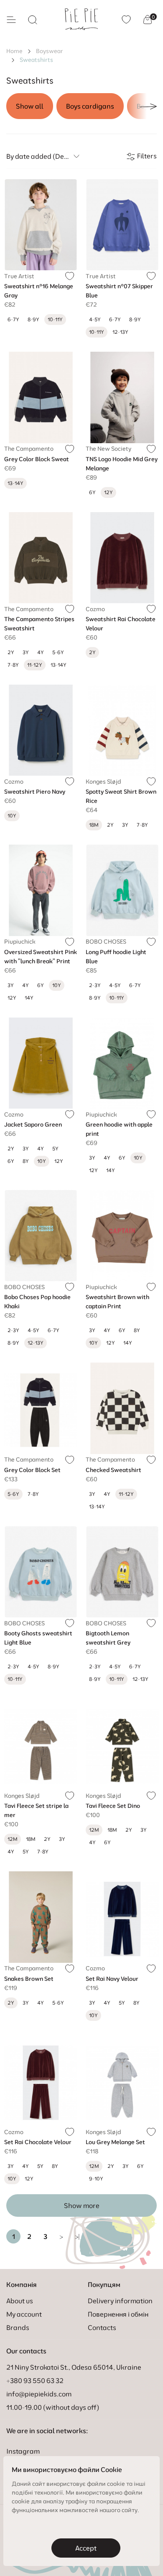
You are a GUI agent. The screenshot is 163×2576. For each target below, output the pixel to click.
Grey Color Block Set (32, 1470)
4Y (41, 652)
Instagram (23, 2451)
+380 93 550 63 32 (35, 2381)
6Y (92, 492)
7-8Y (13, 665)
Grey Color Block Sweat (37, 459)
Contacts (102, 2327)
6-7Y (13, 319)
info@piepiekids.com (39, 2394)
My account (24, 2314)
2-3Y (95, 985)
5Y (55, 1148)
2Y (11, 652)
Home (14, 51)
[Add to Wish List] (70, 276)
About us (20, 2301)
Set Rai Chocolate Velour (38, 2142)
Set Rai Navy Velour (112, 1979)
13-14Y (59, 665)
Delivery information (120, 2301)
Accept (86, 2548)
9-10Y (96, 2179)
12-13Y (120, 332)
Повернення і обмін (118, 2314)
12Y (12, 998)
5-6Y (58, 652)
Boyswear (50, 51)
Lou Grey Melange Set (115, 2142)
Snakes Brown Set (29, 1979)
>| (77, 2236)
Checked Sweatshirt (113, 1470)
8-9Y (33, 319)
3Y (26, 652)
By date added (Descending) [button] (44, 156)
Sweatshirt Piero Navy (35, 792)
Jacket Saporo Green (33, 1124)
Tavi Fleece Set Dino (113, 1806)
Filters (146, 156)
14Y (29, 998)
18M (31, 1839)
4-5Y (95, 319)
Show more (82, 2205)
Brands (18, 2327)
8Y (26, 1161)
